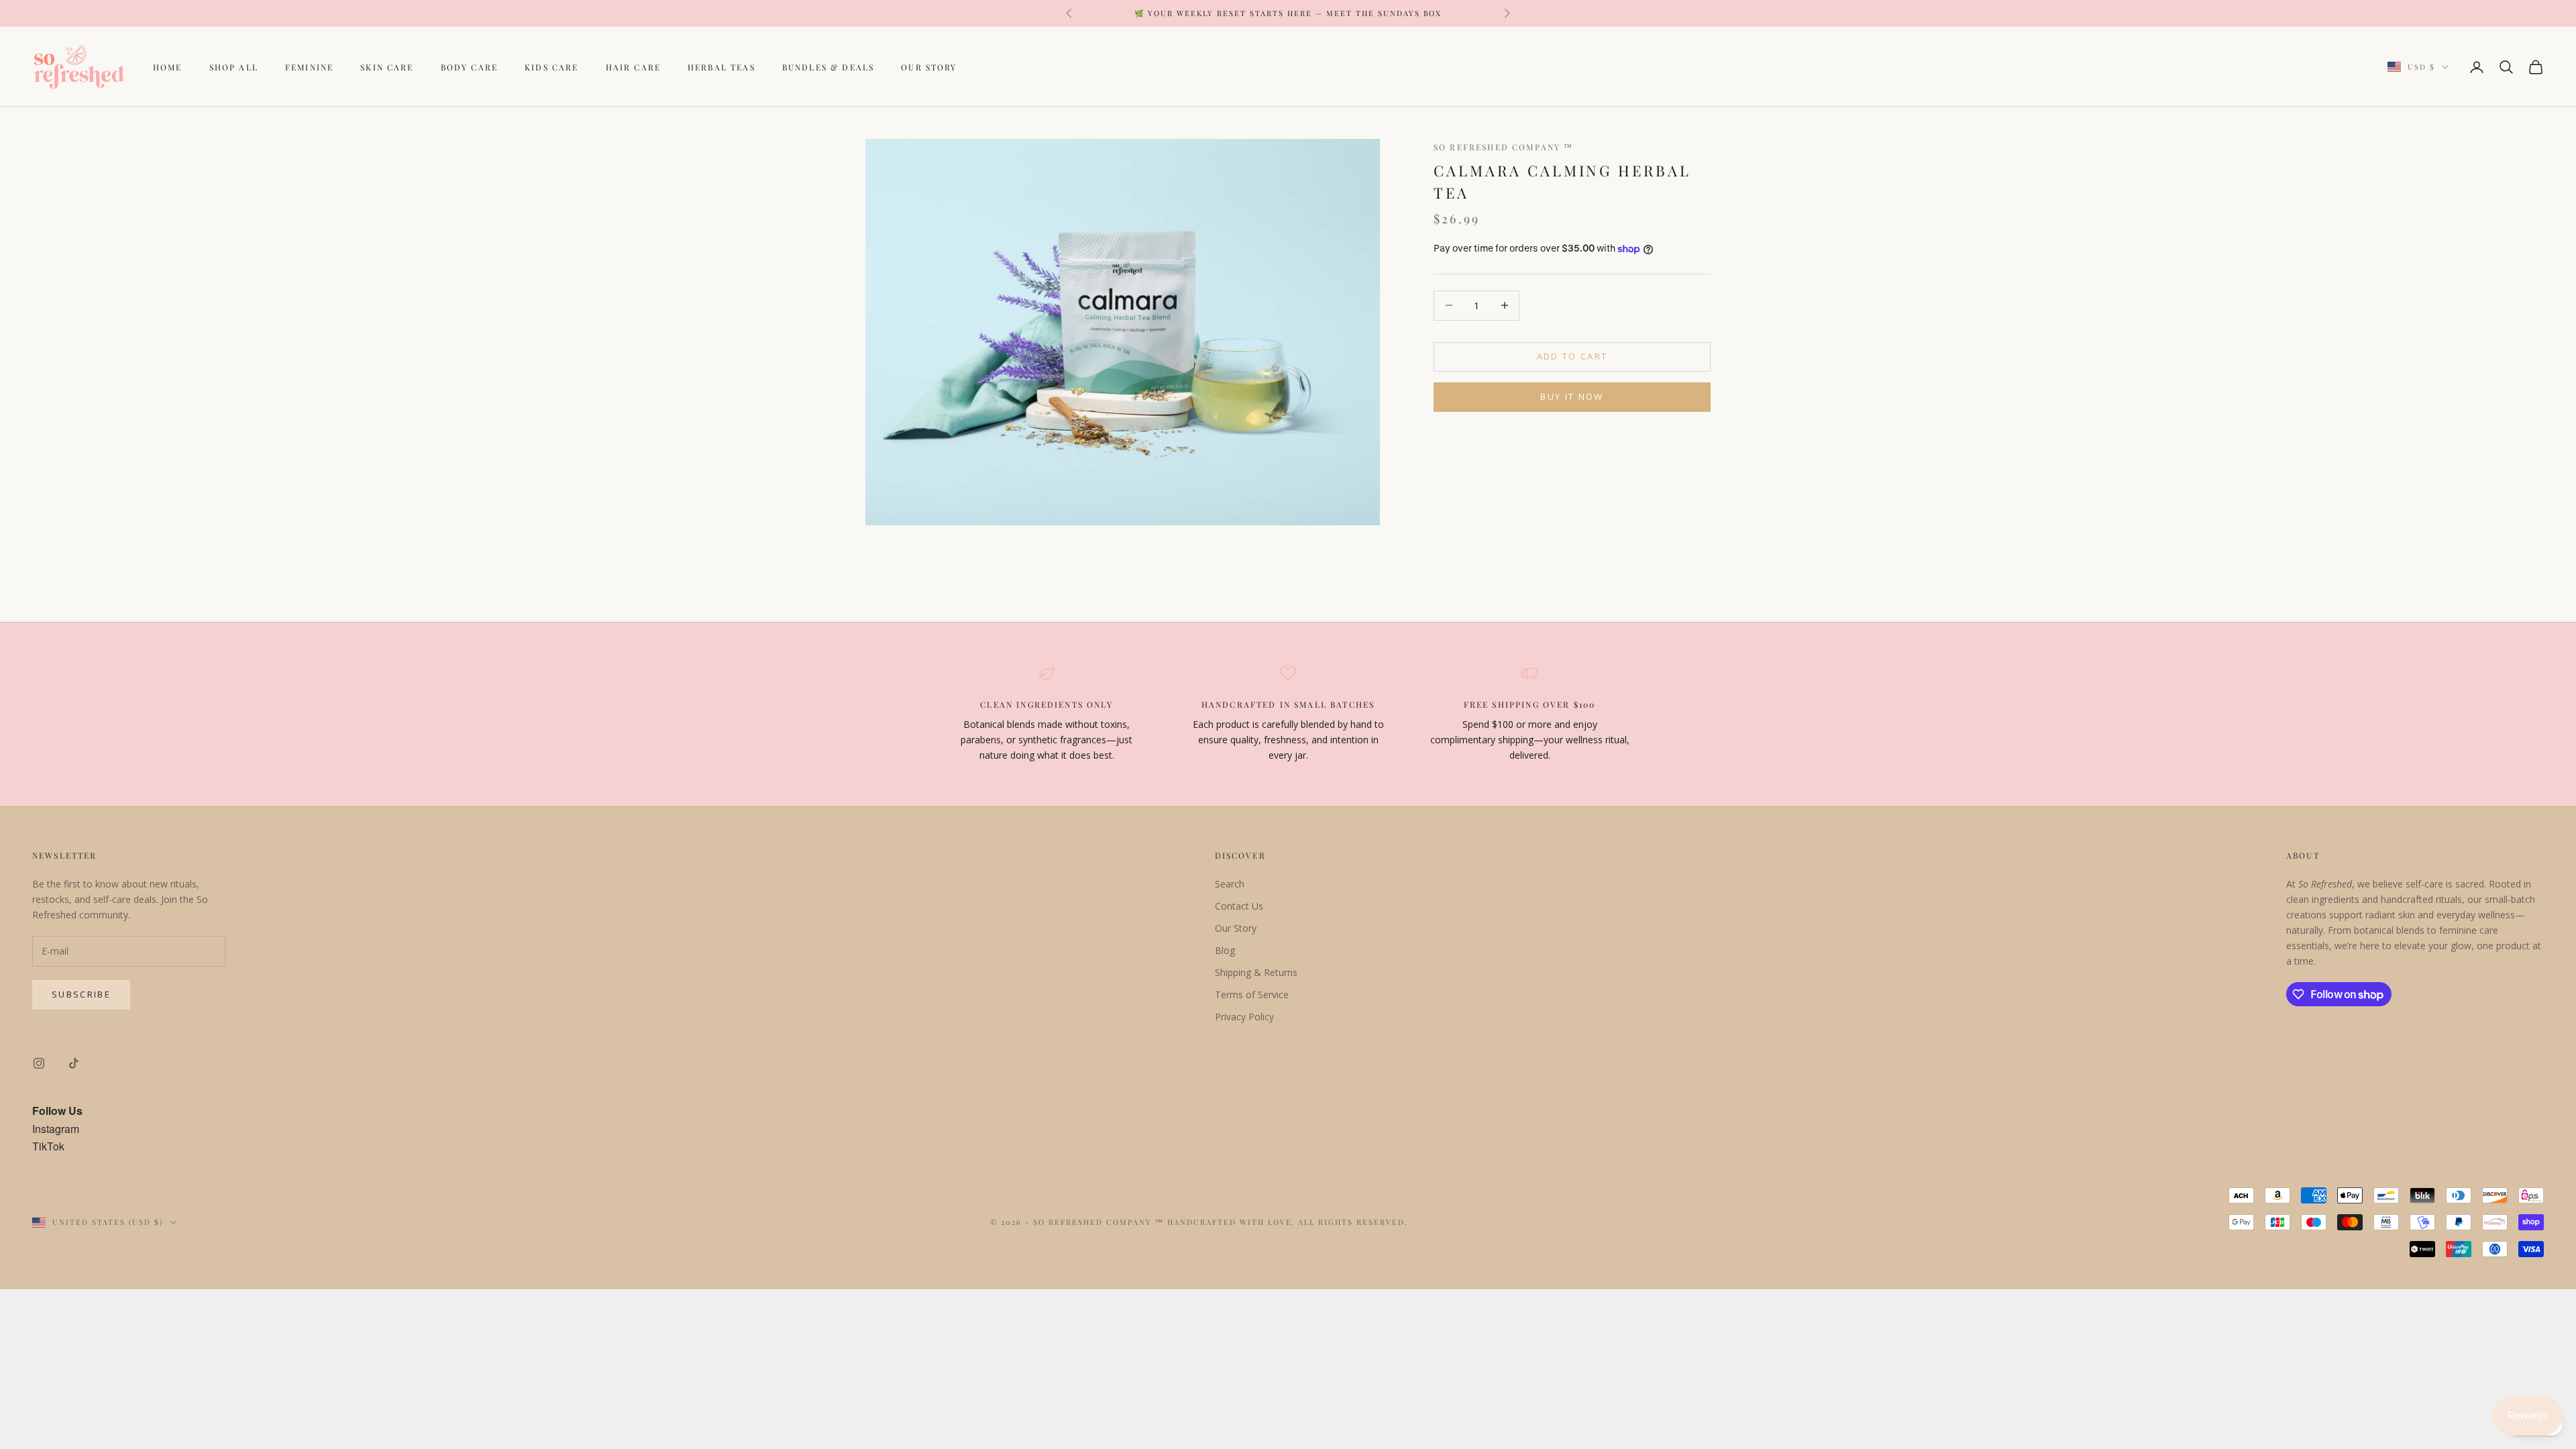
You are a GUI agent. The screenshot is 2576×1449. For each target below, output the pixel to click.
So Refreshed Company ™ (1504, 147)
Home (168, 67)
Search (1230, 884)
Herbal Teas (721, 67)
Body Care (469, 67)
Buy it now (1572, 396)
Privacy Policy (1244, 1017)
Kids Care (551, 67)
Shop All (234, 67)
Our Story (929, 67)
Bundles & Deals (828, 67)
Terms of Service (1252, 995)
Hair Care (633, 67)
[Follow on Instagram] (39, 1063)
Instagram (56, 1129)
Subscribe (81, 994)
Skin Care (387, 67)
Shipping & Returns (1256, 972)
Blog (1225, 950)
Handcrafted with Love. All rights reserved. (1288, 1222)
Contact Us (1239, 906)
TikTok (48, 1146)
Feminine (309, 67)
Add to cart (1572, 356)
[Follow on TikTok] (74, 1063)
